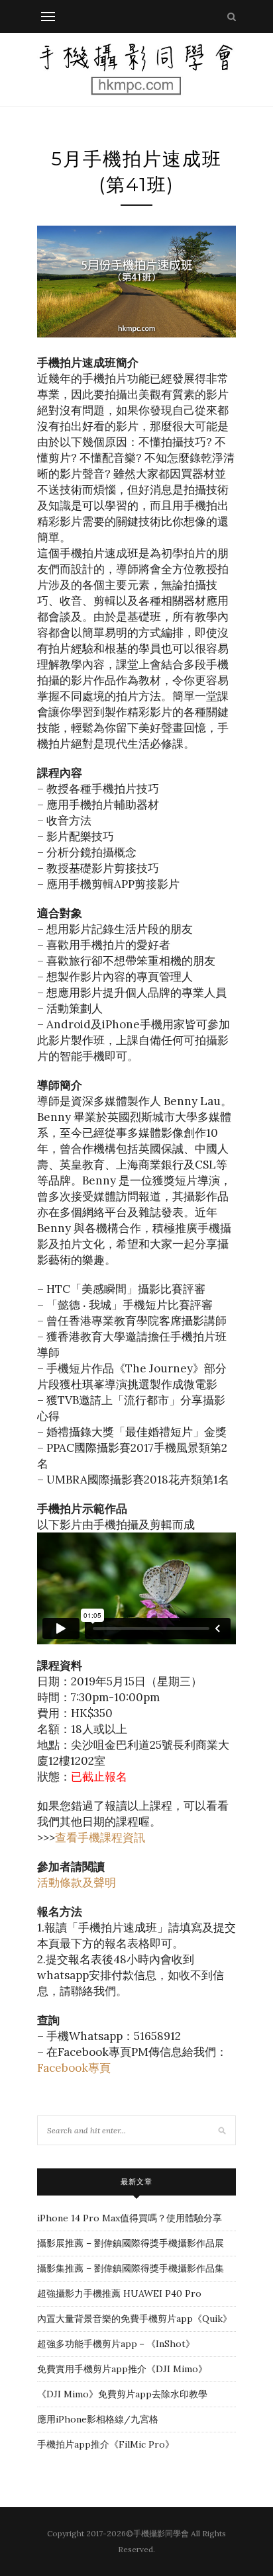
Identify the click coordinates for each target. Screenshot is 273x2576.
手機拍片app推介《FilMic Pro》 (106, 2444)
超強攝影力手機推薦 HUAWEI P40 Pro (119, 2293)
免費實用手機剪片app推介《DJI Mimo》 (122, 2369)
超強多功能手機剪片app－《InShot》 (116, 2344)
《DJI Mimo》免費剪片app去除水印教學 (122, 2394)
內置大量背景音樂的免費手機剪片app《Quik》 (135, 2319)
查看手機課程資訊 (100, 1838)
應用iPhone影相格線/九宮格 (98, 2419)
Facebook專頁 (74, 2068)
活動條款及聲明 (77, 1883)
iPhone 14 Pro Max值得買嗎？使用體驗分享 (130, 2218)
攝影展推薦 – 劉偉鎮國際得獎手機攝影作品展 (131, 2243)
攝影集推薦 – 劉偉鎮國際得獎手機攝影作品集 (131, 2268)
